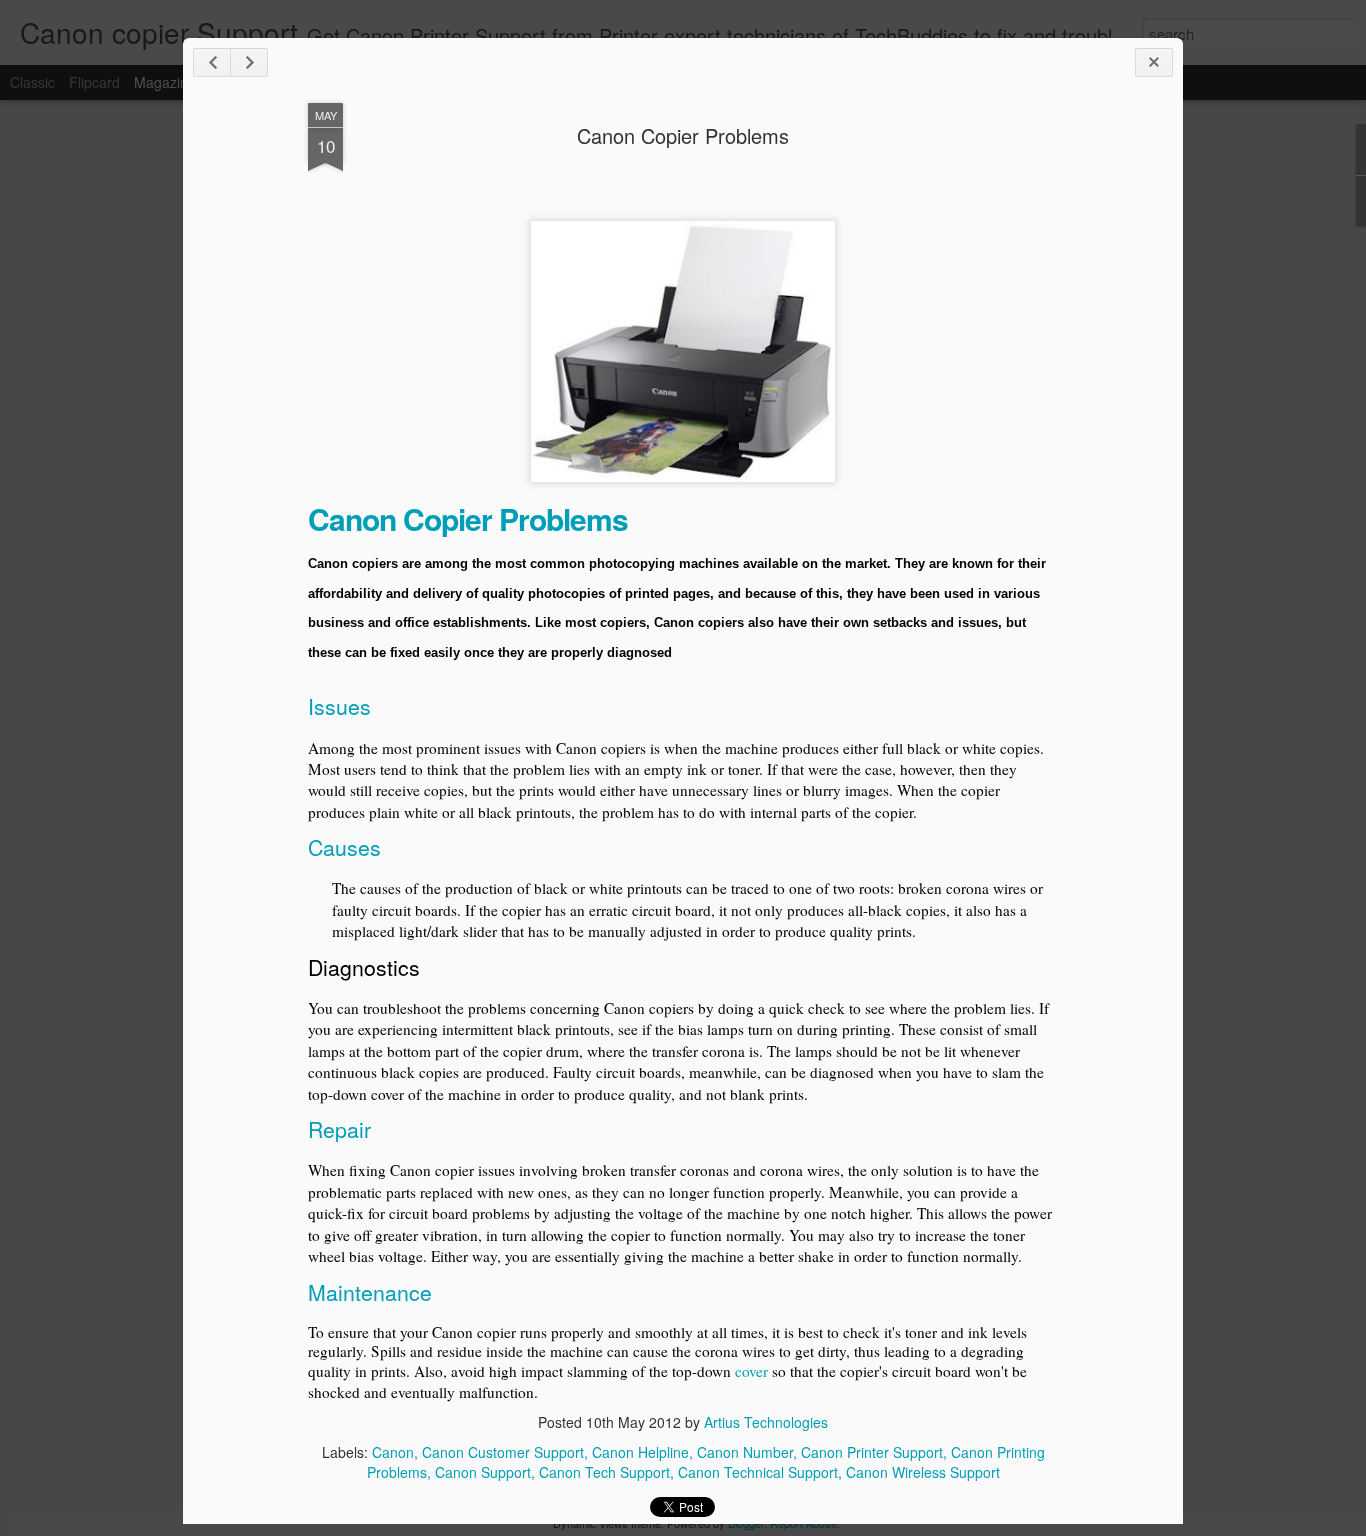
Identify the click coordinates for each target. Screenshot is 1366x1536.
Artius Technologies (766, 1422)
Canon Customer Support (503, 1452)
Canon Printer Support (872, 1452)
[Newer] (212, 62)
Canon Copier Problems (683, 135)
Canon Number (745, 1452)
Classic (32, 82)
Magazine (165, 82)
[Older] (249, 62)
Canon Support (483, 1472)
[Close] (1154, 62)
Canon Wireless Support (923, 1472)
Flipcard (94, 82)
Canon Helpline (640, 1452)
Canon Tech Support (604, 1472)
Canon (393, 1452)
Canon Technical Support (758, 1472)
